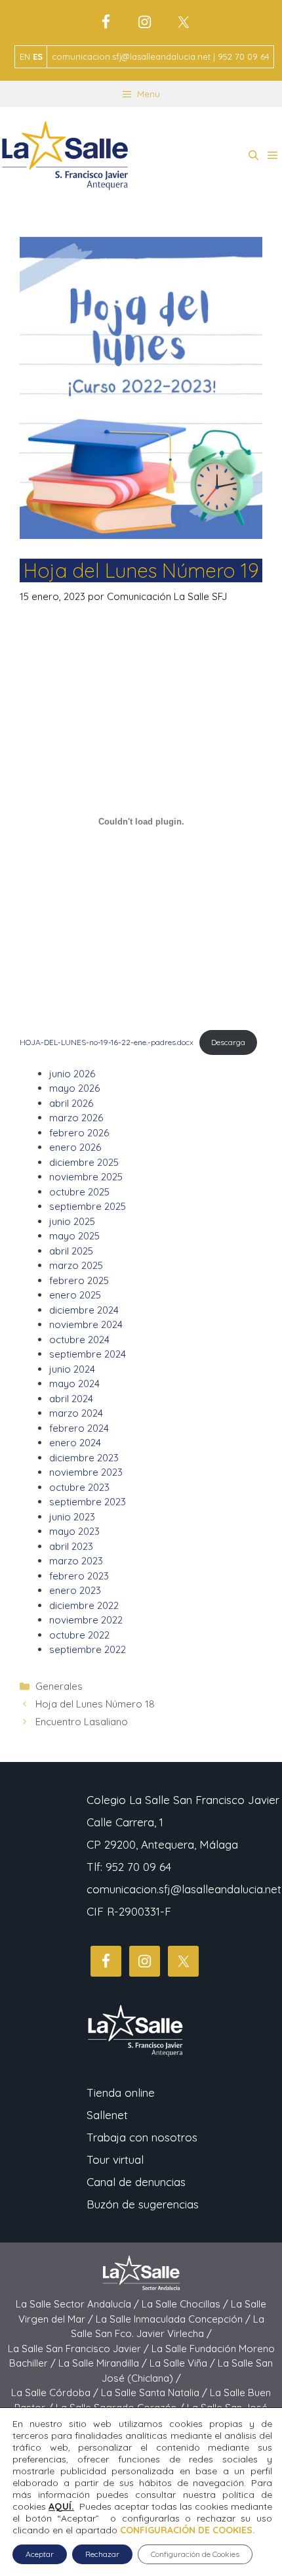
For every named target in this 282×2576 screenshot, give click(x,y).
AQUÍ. (61, 2506)
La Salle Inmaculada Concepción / (174, 2319)
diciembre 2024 (84, 1310)
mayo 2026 (74, 1088)
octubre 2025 (79, 1192)
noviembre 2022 (86, 1620)
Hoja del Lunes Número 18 (95, 1704)
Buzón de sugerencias (143, 2204)
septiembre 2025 (88, 1206)
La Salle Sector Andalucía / (79, 2304)
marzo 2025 (76, 1265)
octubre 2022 (79, 1635)
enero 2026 (75, 1147)
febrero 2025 (79, 1280)
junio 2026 (72, 1074)
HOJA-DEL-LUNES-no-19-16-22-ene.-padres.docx (107, 1042)
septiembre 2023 (88, 1502)
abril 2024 (71, 1399)
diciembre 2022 (84, 1605)
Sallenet (107, 2115)
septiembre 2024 (88, 1354)
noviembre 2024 (86, 1324)
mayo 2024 (74, 1384)
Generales (59, 1686)
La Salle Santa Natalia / (155, 2393)
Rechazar (102, 2554)
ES (38, 56)
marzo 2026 (76, 1118)
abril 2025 (71, 1251)
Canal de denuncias (136, 2182)
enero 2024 (75, 1443)
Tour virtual (115, 2159)
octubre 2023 (79, 1487)
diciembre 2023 (84, 1458)
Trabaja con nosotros (142, 2137)
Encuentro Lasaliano (82, 1722)
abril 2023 (71, 1546)
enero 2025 (75, 1295)
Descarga (228, 1042)
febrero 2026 (79, 1133)
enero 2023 (75, 1590)
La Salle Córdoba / (56, 2393)
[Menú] (272, 156)
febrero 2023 (79, 1576)
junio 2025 (72, 1221)
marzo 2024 (76, 1413)
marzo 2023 (76, 1561)
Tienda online (121, 2093)
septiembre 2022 (88, 1649)
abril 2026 (71, 1103)
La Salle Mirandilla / (104, 2363)
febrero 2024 (79, 1428)
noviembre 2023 (86, 1472)
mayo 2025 (74, 1236)
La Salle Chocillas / (186, 2304)
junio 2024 (72, 1369)
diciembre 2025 (84, 1162)
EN (25, 56)
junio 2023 (72, 1517)
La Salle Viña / (184, 2363)
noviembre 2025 (86, 1177)
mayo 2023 (74, 1531)
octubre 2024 (79, 1340)
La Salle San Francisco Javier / (80, 2349)
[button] (253, 156)
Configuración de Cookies (195, 2554)
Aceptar (40, 2554)
